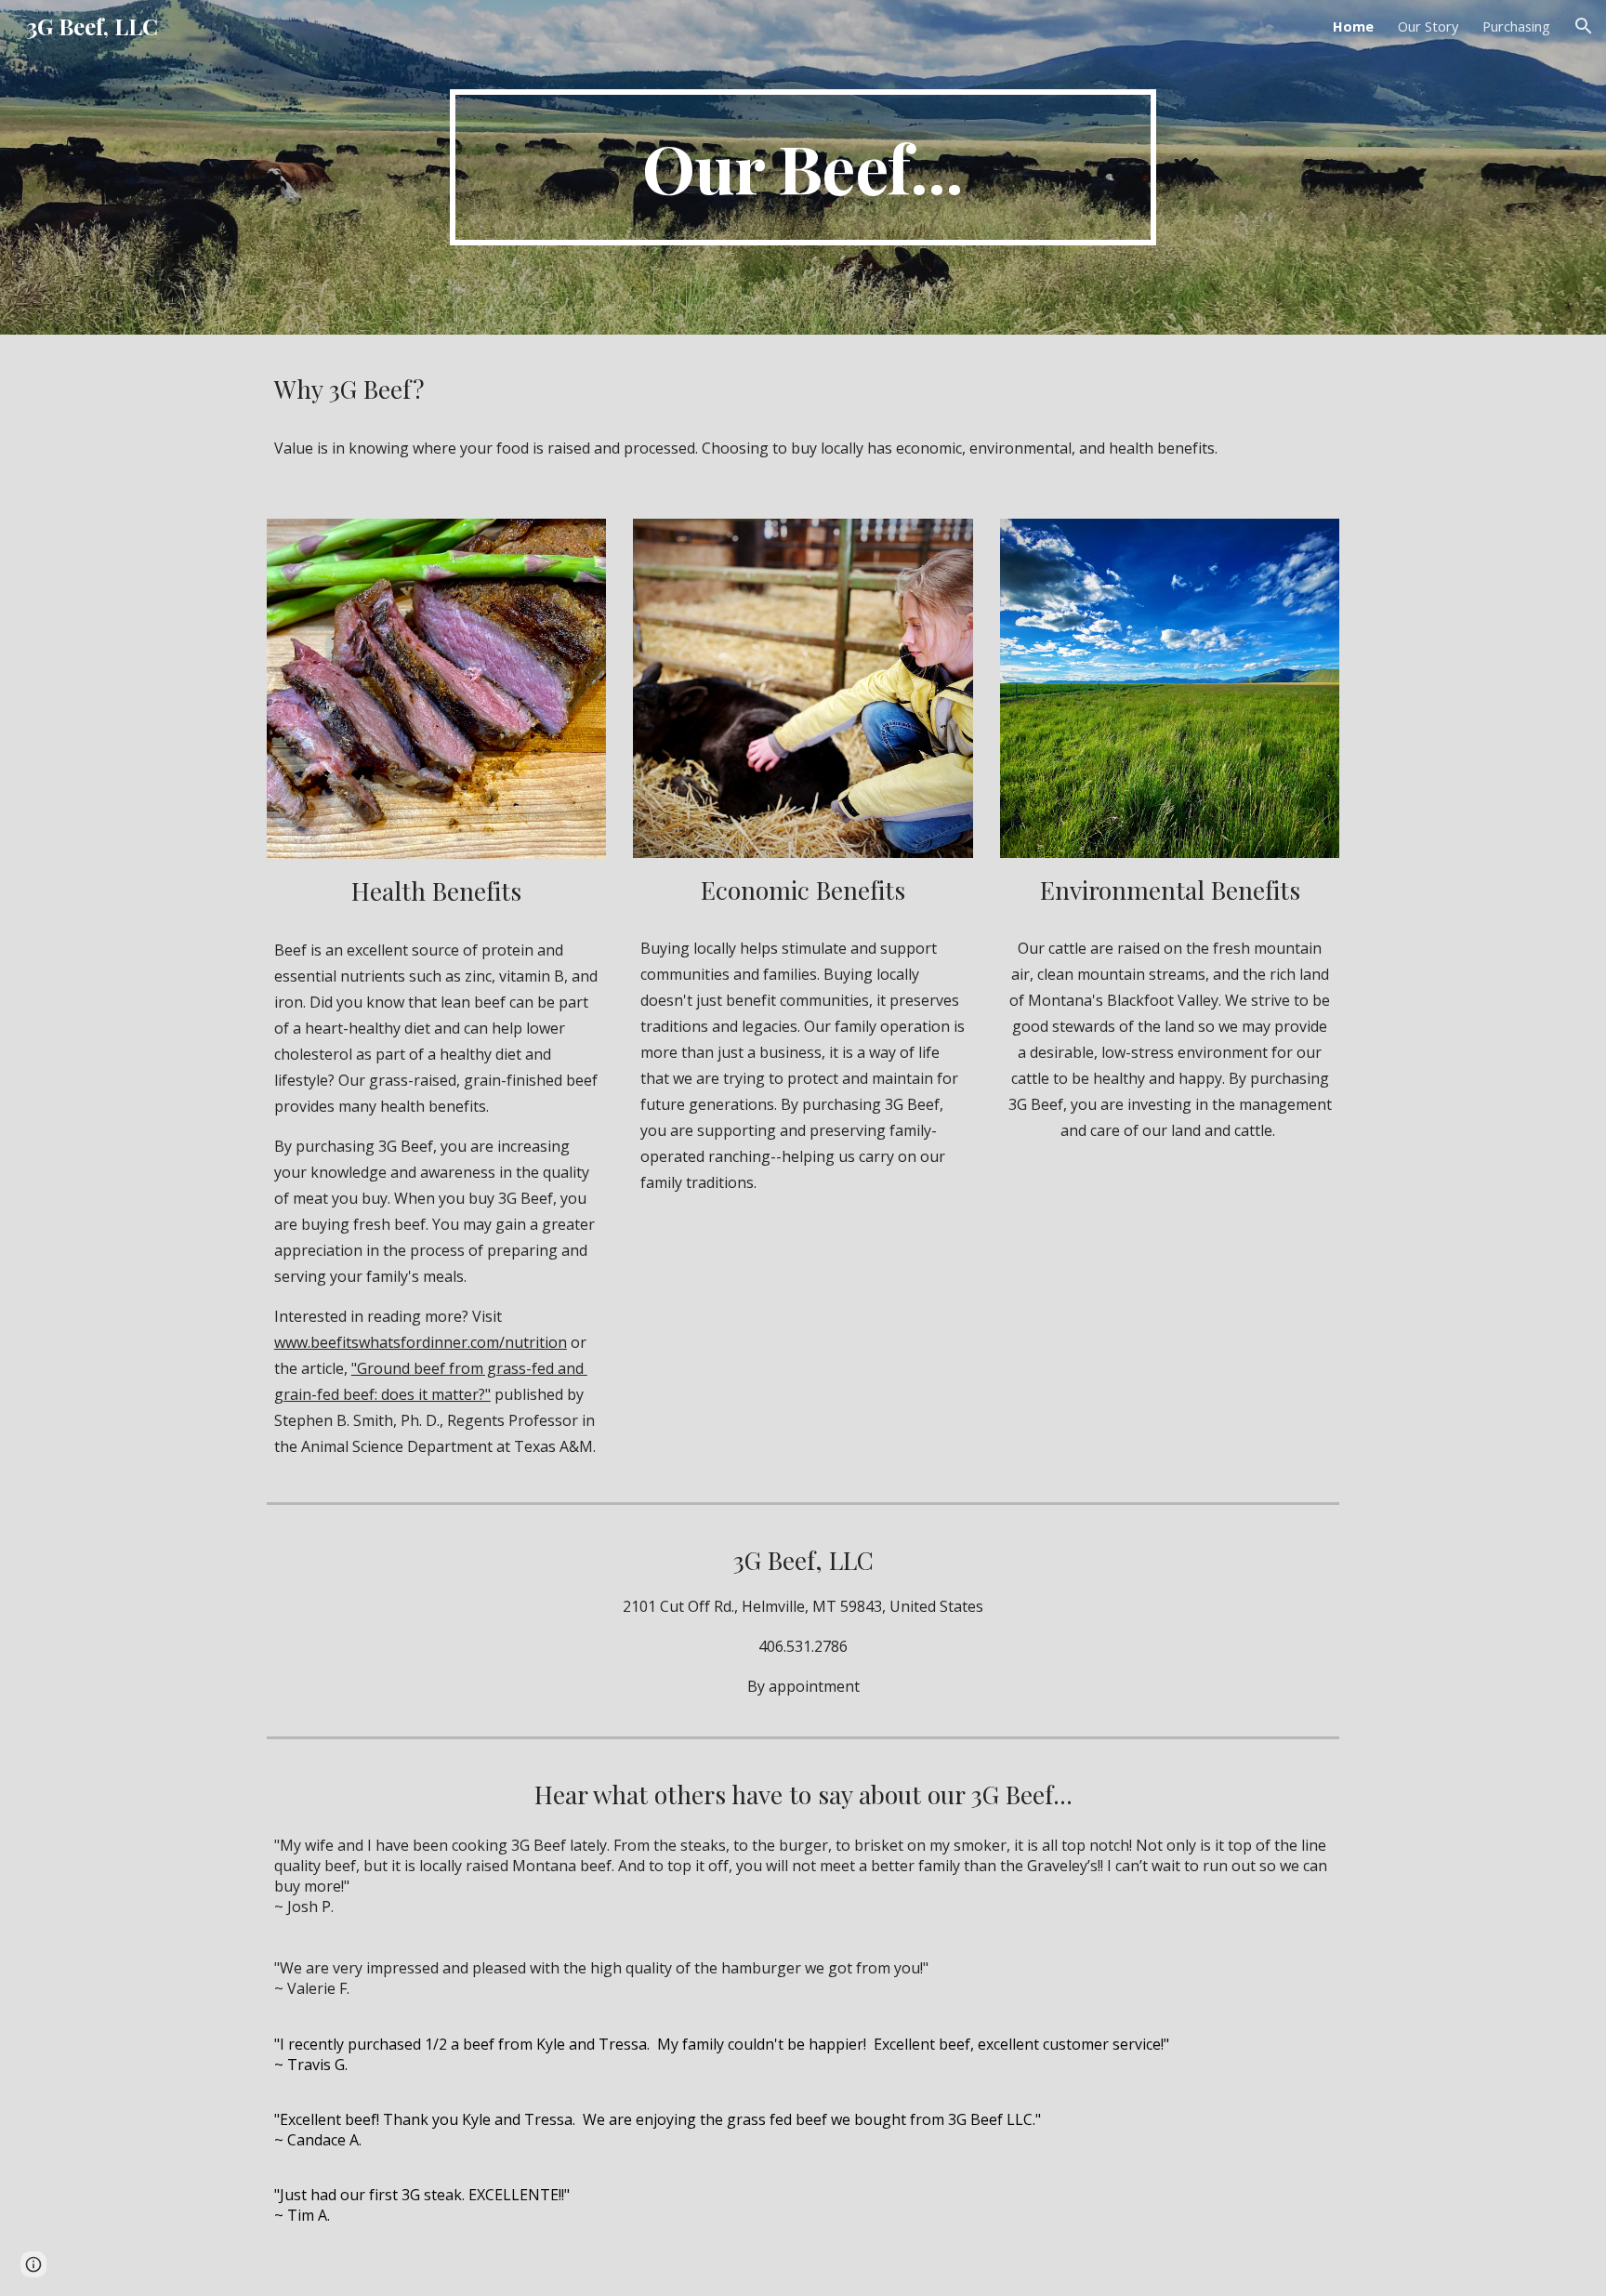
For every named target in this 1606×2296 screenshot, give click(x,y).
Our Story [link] (1428, 26)
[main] (803, 167)
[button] (1584, 26)
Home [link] (1353, 26)
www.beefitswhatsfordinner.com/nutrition (421, 1342)
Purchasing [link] (1516, 26)
